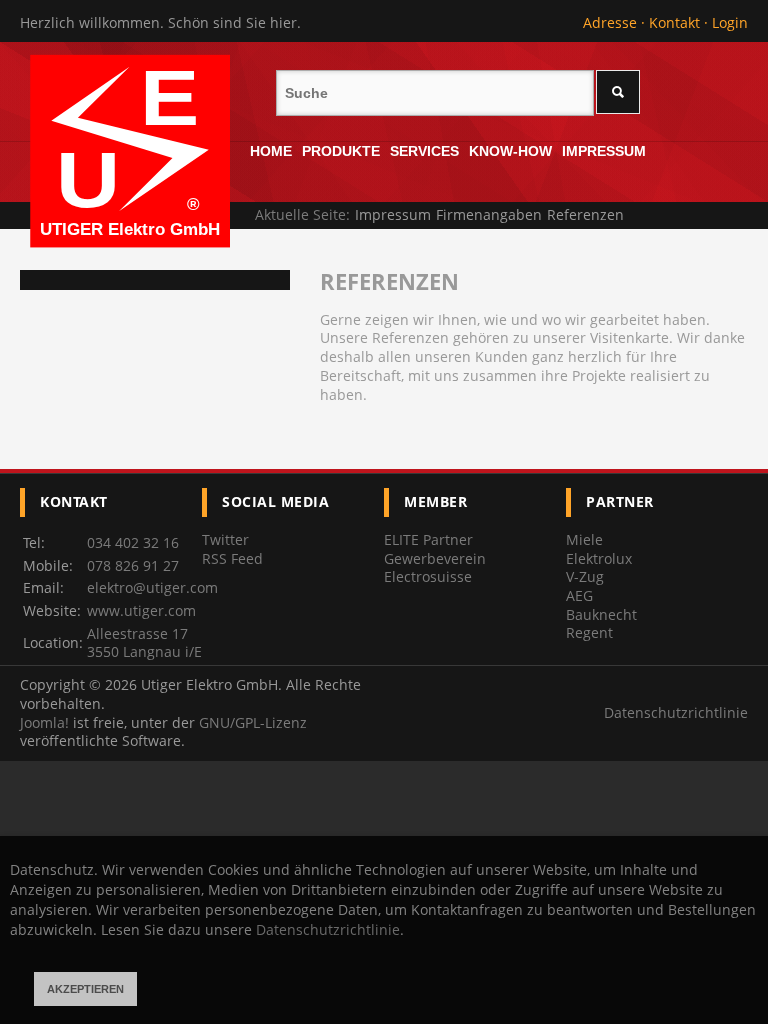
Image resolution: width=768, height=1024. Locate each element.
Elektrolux (599, 558)
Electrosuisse (428, 576)
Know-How (510, 151)
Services (424, 151)
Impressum (604, 151)
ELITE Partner (428, 539)
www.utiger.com (141, 610)
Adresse (610, 22)
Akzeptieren (85, 989)
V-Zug (585, 576)
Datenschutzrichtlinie (676, 712)
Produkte (341, 151)
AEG (579, 595)
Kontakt (674, 22)
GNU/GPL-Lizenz (253, 722)
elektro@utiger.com (152, 587)
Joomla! (44, 722)
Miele (584, 539)
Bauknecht (601, 614)
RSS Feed (232, 558)
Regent (589, 632)
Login (730, 22)
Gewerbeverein (435, 558)
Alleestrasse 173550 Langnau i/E (144, 643)
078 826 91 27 (133, 565)
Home (271, 151)
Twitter (225, 539)
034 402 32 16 (133, 542)
